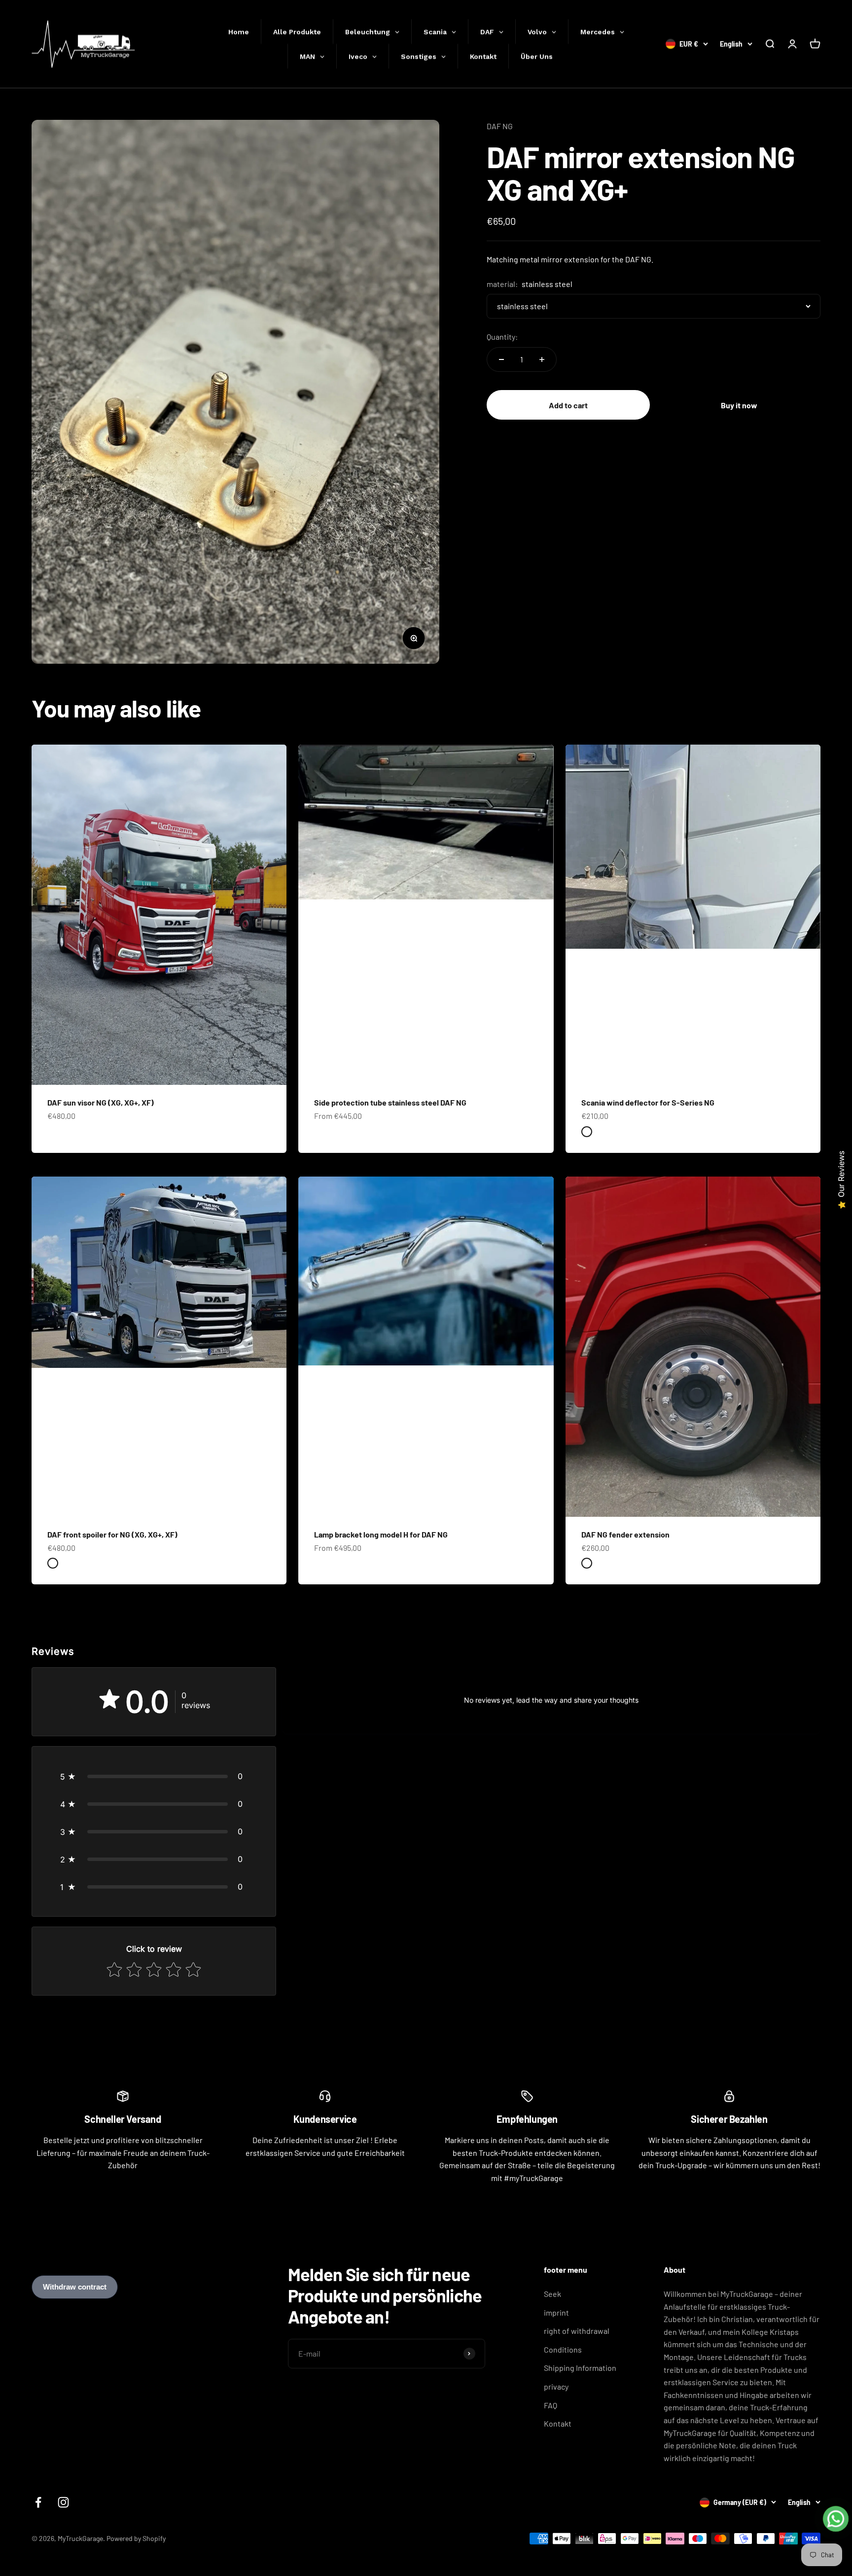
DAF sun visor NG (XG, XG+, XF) (101, 1102)
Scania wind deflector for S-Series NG (648, 1102)
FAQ (550, 2405)
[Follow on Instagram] (63, 2502)
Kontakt (558, 2423)
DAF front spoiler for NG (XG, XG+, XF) (112, 1534)
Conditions (563, 2349)
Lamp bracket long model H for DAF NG (381, 1534)
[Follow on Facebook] (38, 2502)
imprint (556, 2312)
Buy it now (739, 405)
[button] (154, 1776)
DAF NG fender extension (625, 1534)
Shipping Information (580, 2368)
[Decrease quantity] (501, 359)
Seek (552, 2294)
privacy (556, 2386)
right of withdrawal (577, 2331)
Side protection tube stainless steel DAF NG (390, 1102)
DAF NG (500, 126)
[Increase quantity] (542, 359)
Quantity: (502, 337)
